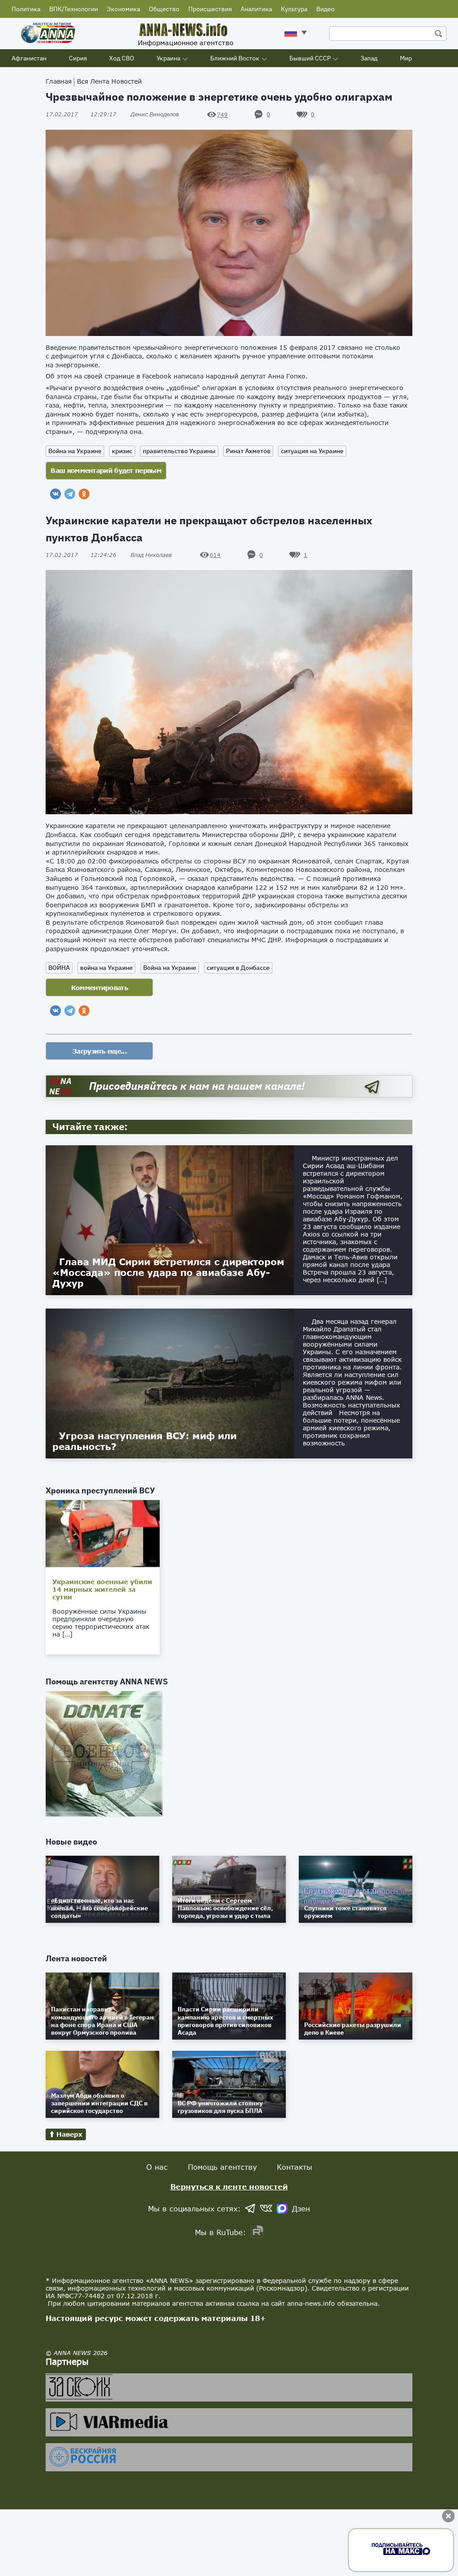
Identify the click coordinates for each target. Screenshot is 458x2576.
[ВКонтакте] (55, 494)
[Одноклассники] (84, 494)
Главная (59, 81)
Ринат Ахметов (248, 451)
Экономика (123, 9)
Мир (406, 58)
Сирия (78, 58)
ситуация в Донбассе (238, 968)
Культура (294, 9)
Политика (26, 9)
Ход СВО (122, 58)
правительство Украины (179, 451)
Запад (369, 58)
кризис (122, 451)
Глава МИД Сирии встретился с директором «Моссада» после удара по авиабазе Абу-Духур (168, 1272)
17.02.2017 (81, 114)
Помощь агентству (222, 2167)
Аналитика (256, 9)
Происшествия (210, 9)
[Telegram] (70, 494)
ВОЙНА (59, 968)
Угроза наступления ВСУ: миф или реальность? (144, 1441)
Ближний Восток (235, 58)
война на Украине (106, 968)
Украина (168, 58)
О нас (157, 2167)
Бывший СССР (310, 58)
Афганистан (29, 58)
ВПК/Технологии (74, 9)
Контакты (295, 2167)
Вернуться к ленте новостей (229, 2187)
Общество (164, 9)
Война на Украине (75, 451)
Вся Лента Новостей (109, 81)
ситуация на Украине (312, 451)
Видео (325, 9)
